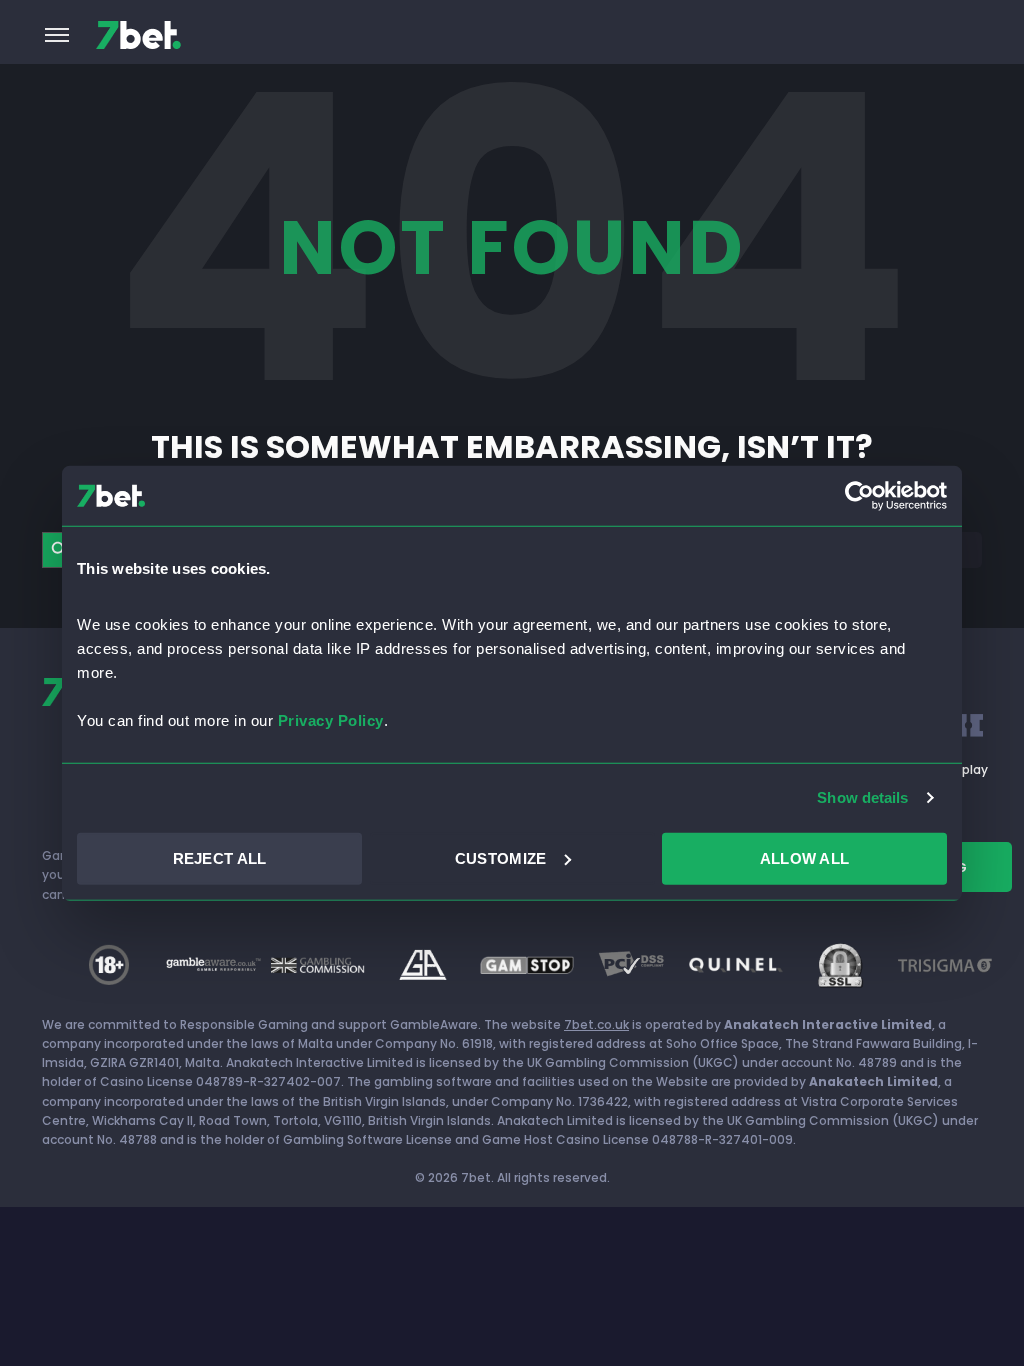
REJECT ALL (220, 857)
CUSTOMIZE (501, 857)
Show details (862, 797)
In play (968, 769)
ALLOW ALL (805, 857)
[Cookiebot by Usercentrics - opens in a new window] (859, 496)
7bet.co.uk (596, 1024)
